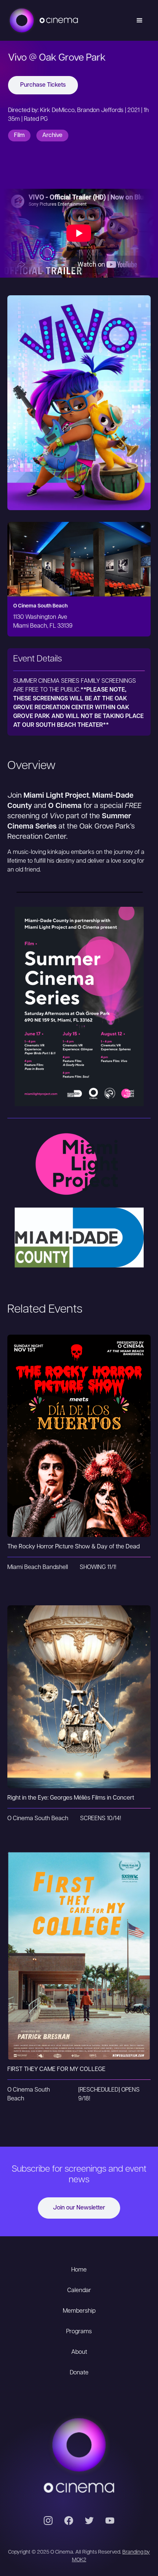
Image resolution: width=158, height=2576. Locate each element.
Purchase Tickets (43, 85)
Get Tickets (79, 1421)
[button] (140, 21)
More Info (79, 1450)
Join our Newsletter (79, 2208)
